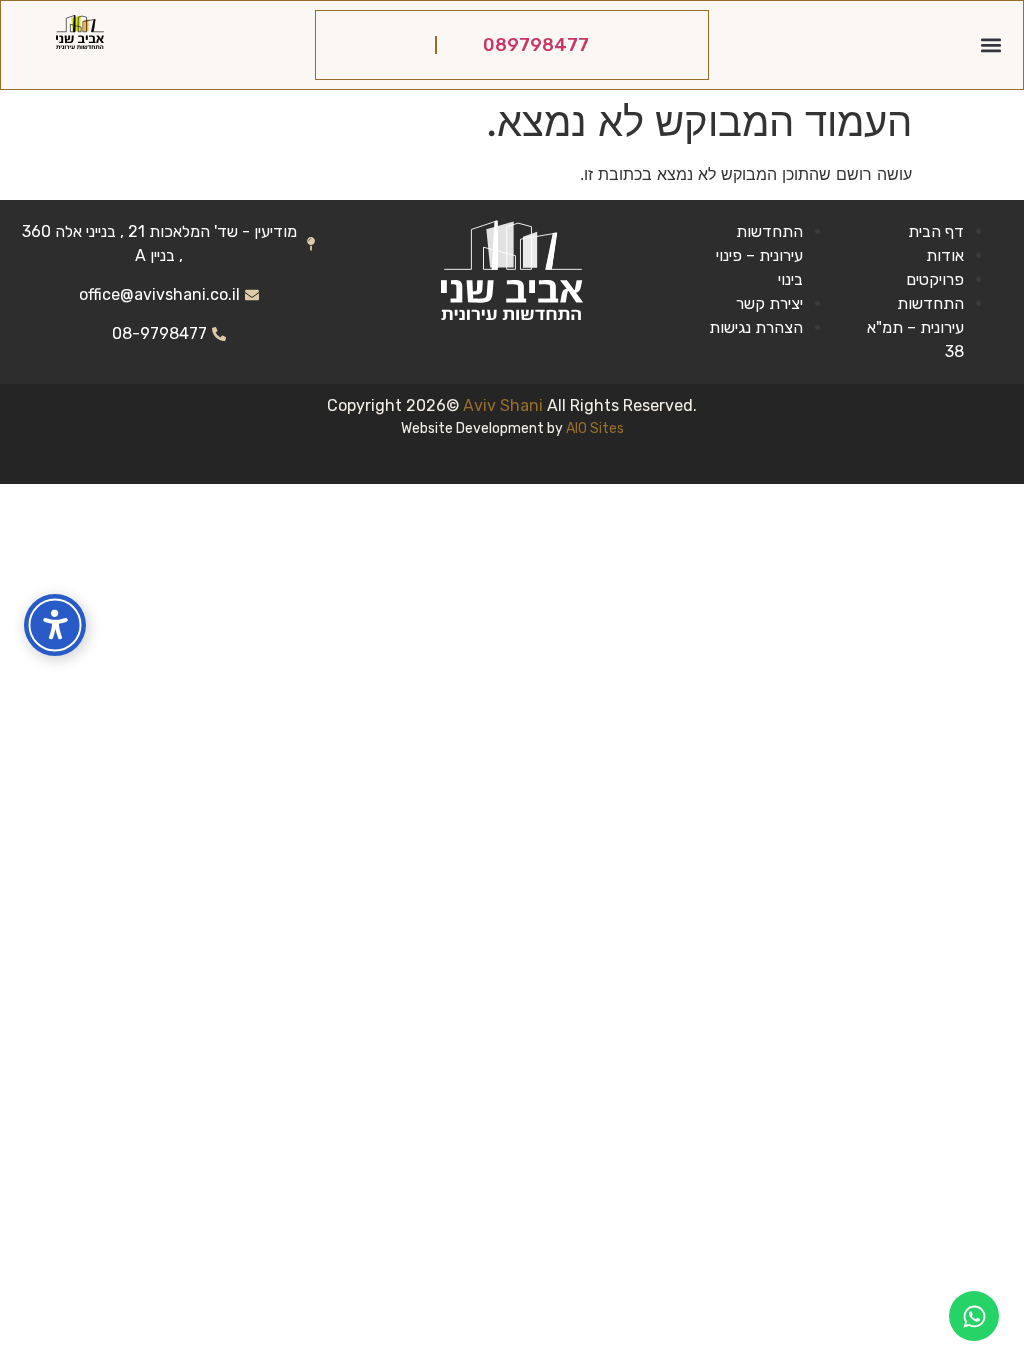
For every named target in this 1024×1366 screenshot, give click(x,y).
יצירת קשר (769, 303)
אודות (945, 255)
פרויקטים (935, 279)
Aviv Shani (505, 405)
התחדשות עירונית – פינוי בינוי (759, 255)
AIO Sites (595, 428)
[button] (991, 45)
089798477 (536, 45)
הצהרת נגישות (756, 327)
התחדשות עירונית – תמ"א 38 (915, 327)
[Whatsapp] (974, 1316)
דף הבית (936, 231)
